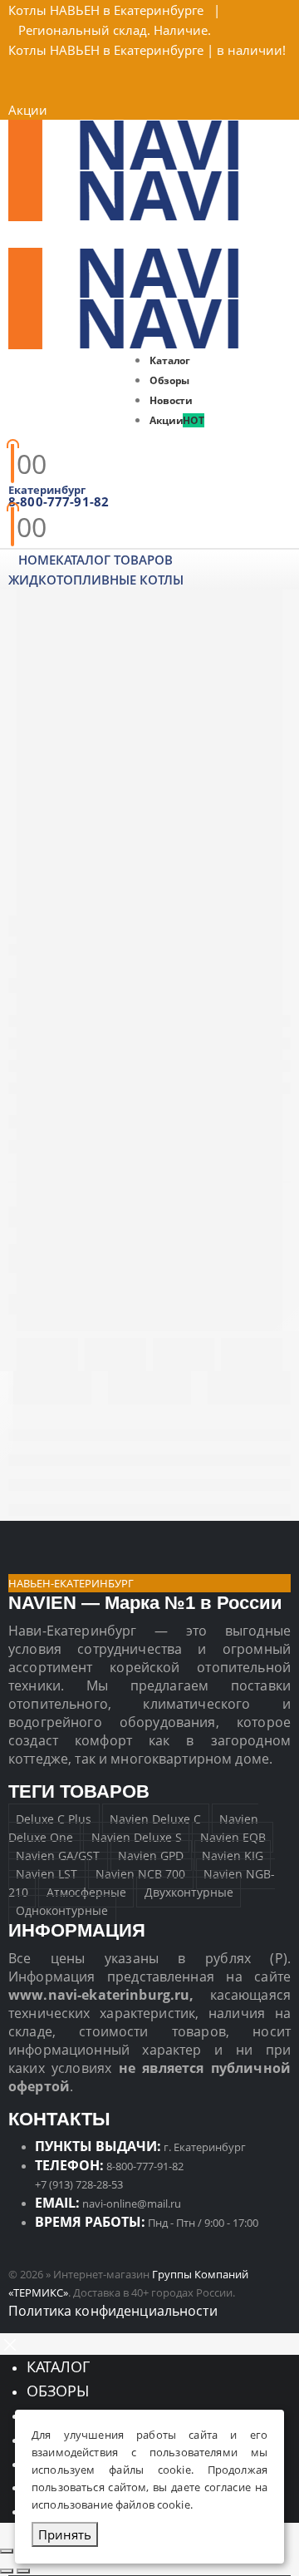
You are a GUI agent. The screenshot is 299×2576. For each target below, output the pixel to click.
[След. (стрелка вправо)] (23, 2571)
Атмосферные (86, 1892)
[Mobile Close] (10, 2343)
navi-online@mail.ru (132, 2203)
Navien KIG (233, 1856)
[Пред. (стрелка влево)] (7, 2571)
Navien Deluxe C (155, 1819)
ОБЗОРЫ (58, 2391)
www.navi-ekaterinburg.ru (99, 1995)
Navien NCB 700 (140, 1874)
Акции (28, 110)
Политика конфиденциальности (113, 2311)
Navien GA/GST (58, 1856)
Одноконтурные (62, 1910)
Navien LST (47, 1874)
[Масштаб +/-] (7, 2551)
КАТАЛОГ (58, 2366)
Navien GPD (151, 1856)
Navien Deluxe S (137, 1837)
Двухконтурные (189, 1892)
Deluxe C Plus (54, 1819)
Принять (65, 2534)
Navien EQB (233, 1837)
